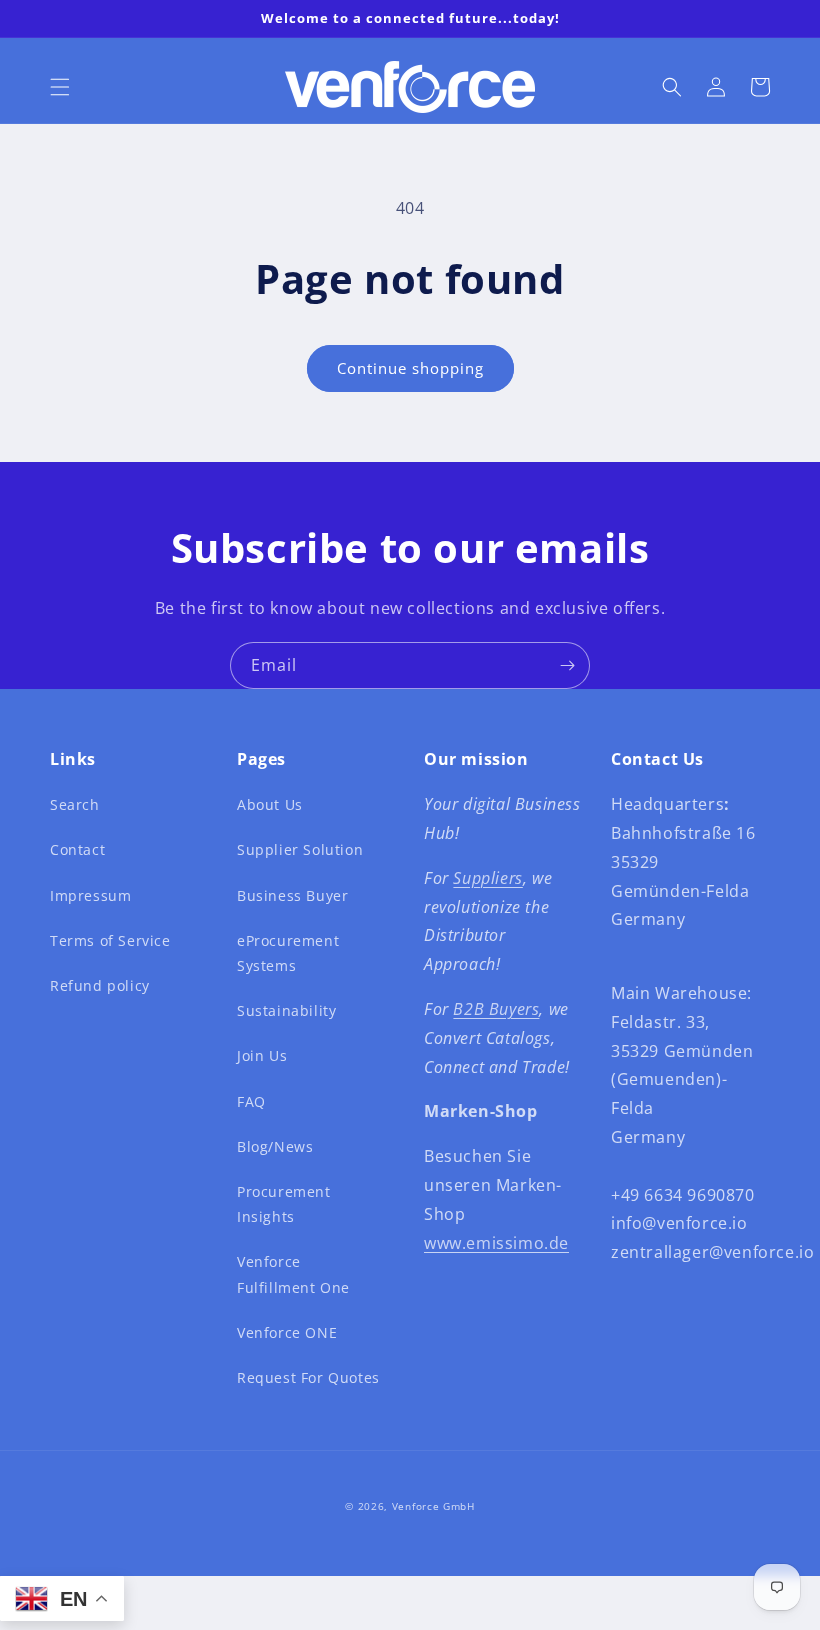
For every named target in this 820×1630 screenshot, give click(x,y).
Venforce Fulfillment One (293, 1274)
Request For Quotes (308, 1377)
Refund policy (100, 985)
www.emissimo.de (496, 1243)
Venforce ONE (287, 1332)
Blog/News (275, 1146)
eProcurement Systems (288, 953)
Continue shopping (410, 368)
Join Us (262, 1055)
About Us (270, 804)
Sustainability (286, 1010)
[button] (60, 87)
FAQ (251, 1101)
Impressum (90, 895)
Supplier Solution (300, 849)
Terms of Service (110, 940)
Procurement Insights (284, 1204)
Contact (77, 849)
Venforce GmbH (433, 1506)
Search (75, 804)
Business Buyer (292, 895)
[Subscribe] (567, 665)
